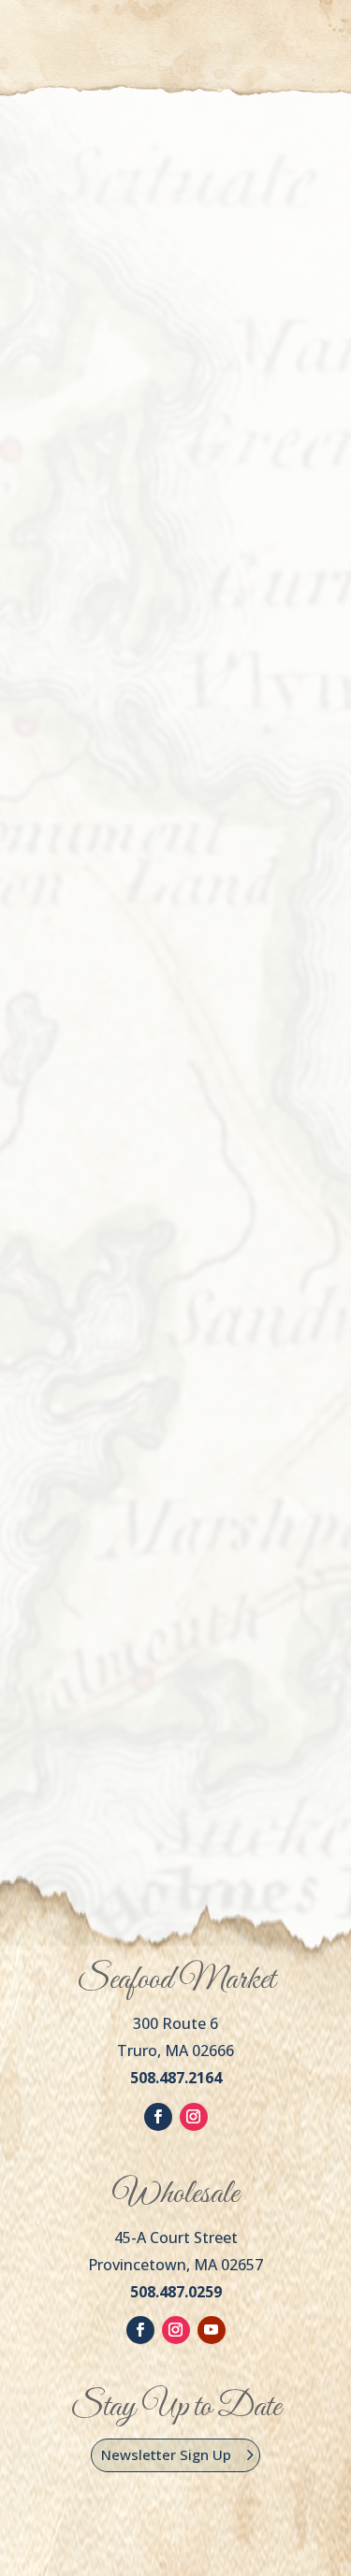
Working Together (137, 1051)
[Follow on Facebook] (158, 2117)
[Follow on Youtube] (212, 2330)
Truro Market (246, 37)
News (72, 609)
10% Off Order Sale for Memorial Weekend (154, 573)
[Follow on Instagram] (194, 2117)
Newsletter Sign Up (166, 2454)
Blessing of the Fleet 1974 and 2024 (169, 1528)
